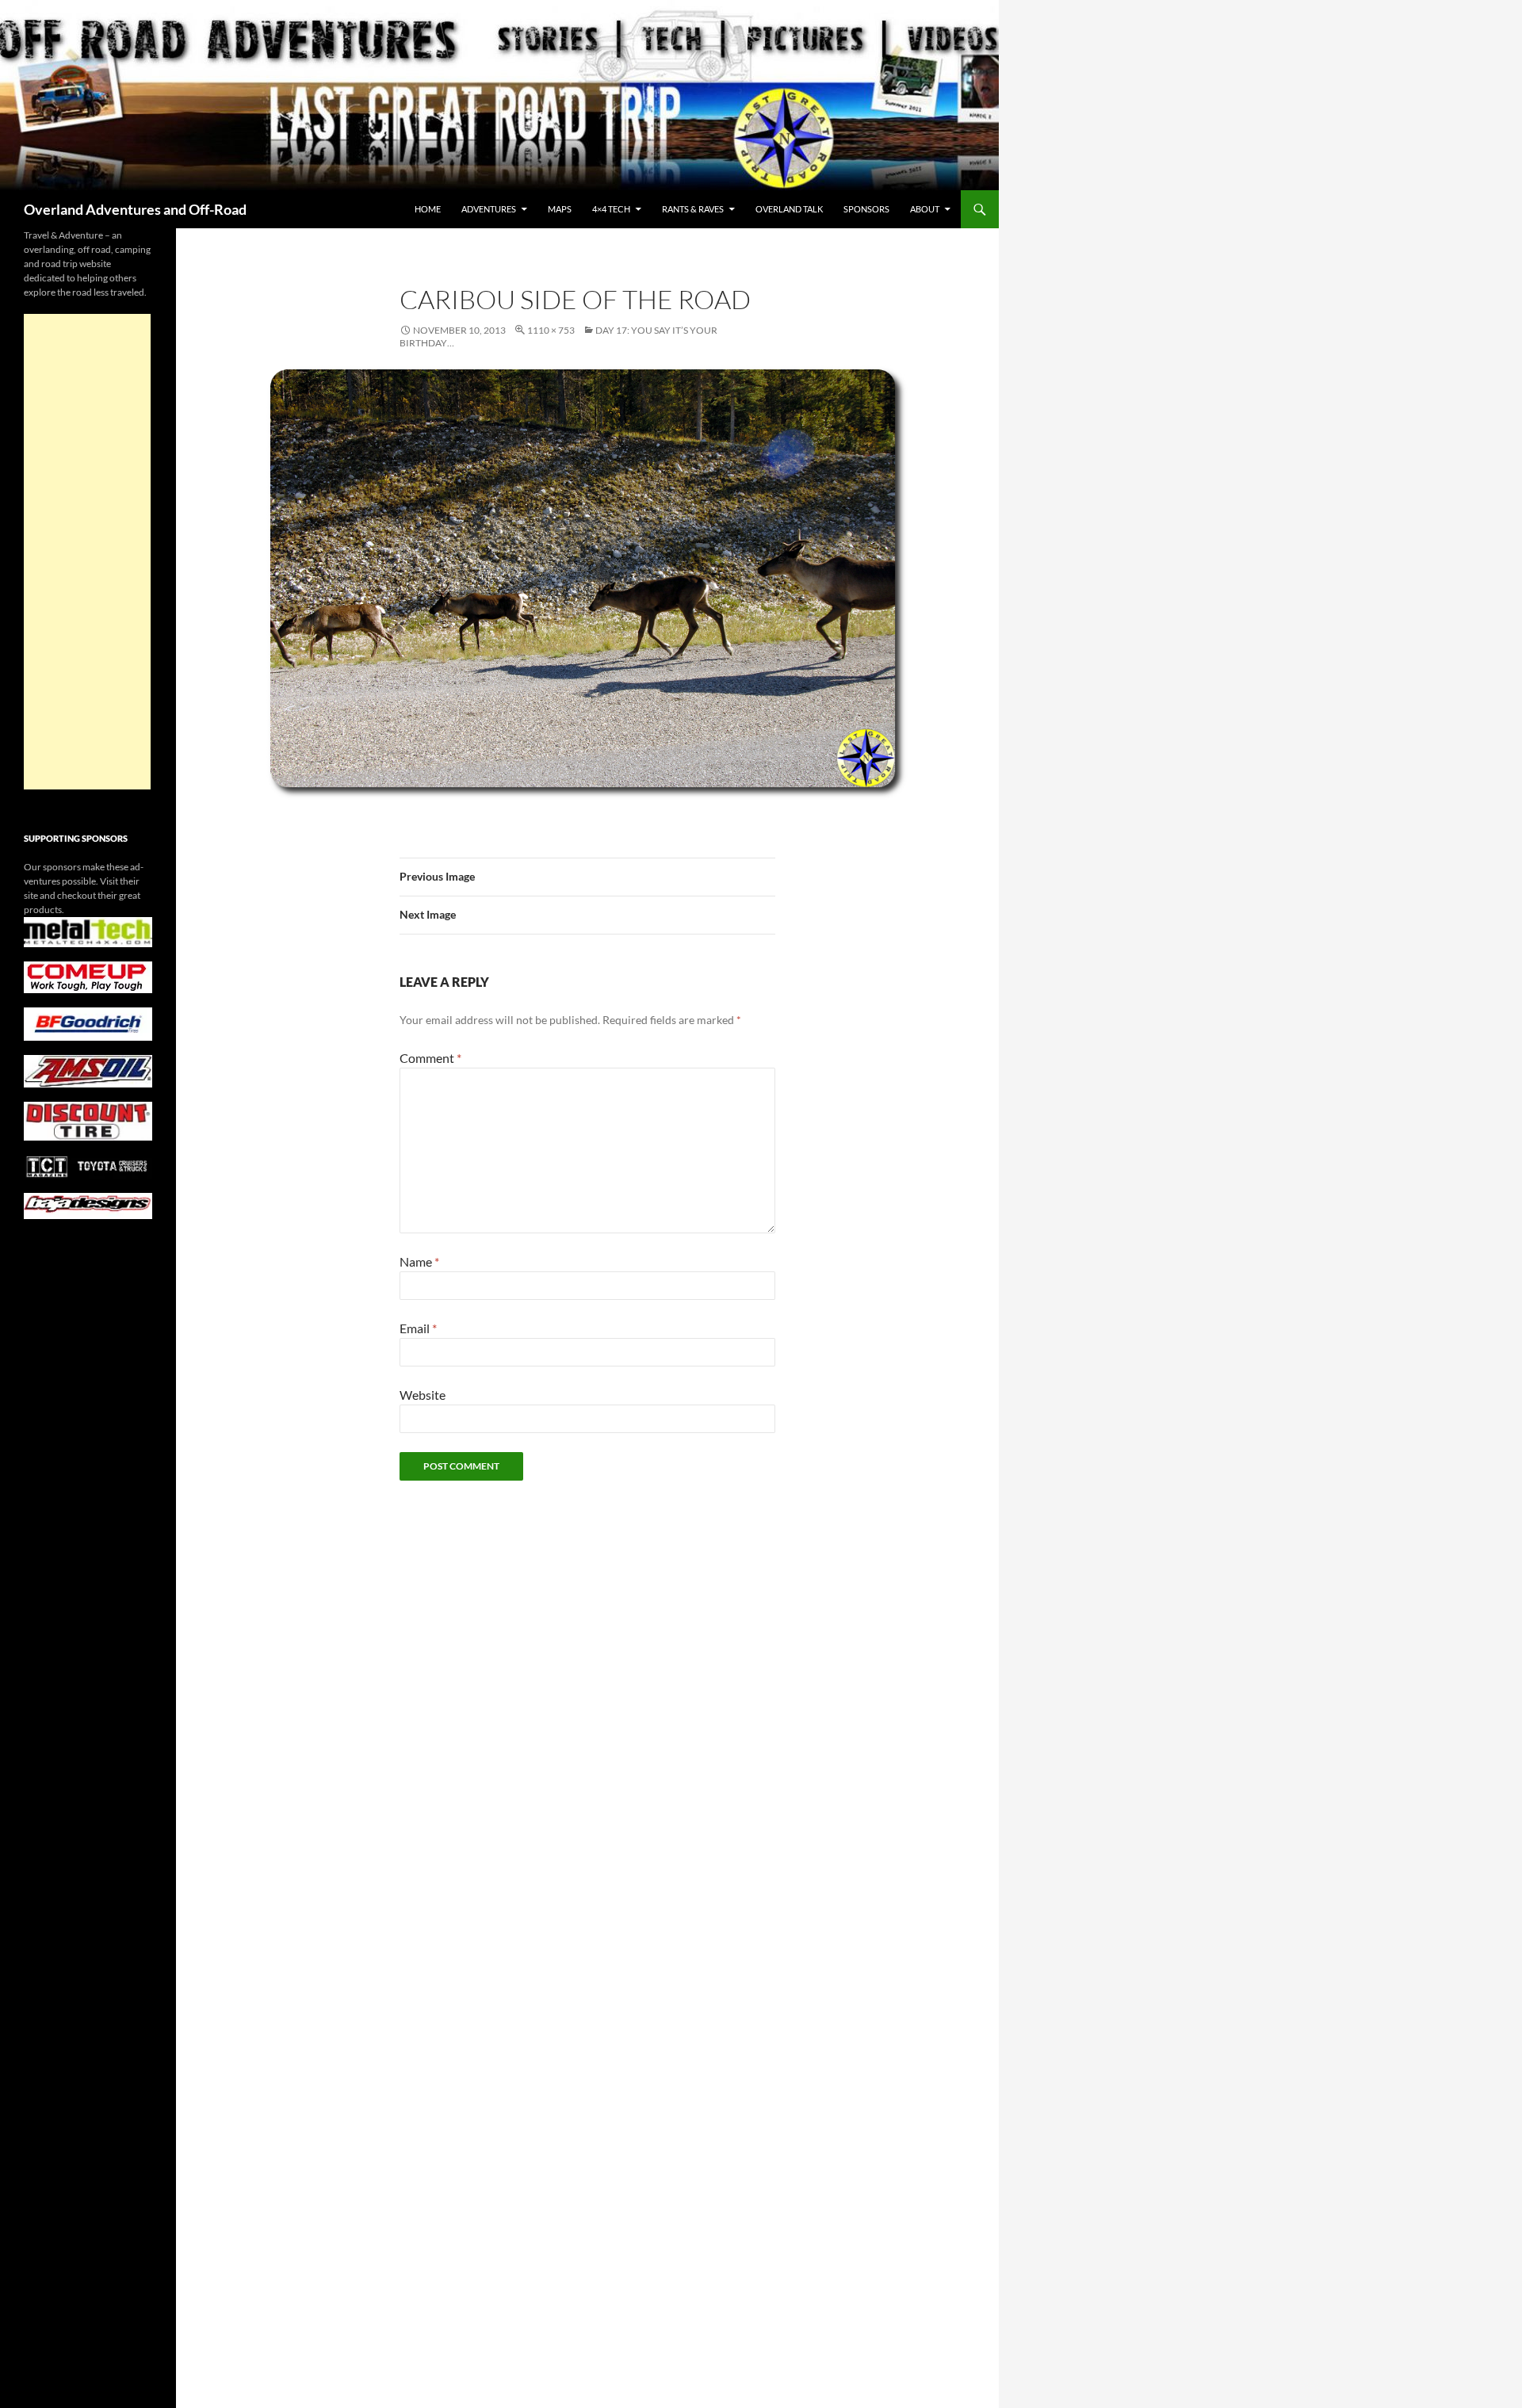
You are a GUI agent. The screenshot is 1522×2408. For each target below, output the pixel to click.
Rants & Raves (693, 209)
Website (423, 1395)
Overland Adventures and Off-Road (135, 209)
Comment (430, 1058)
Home (428, 209)
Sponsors (866, 209)
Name (419, 1261)
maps (560, 209)
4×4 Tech (611, 209)
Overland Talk (789, 209)
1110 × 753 (551, 330)
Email (418, 1328)
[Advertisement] (87, 552)
